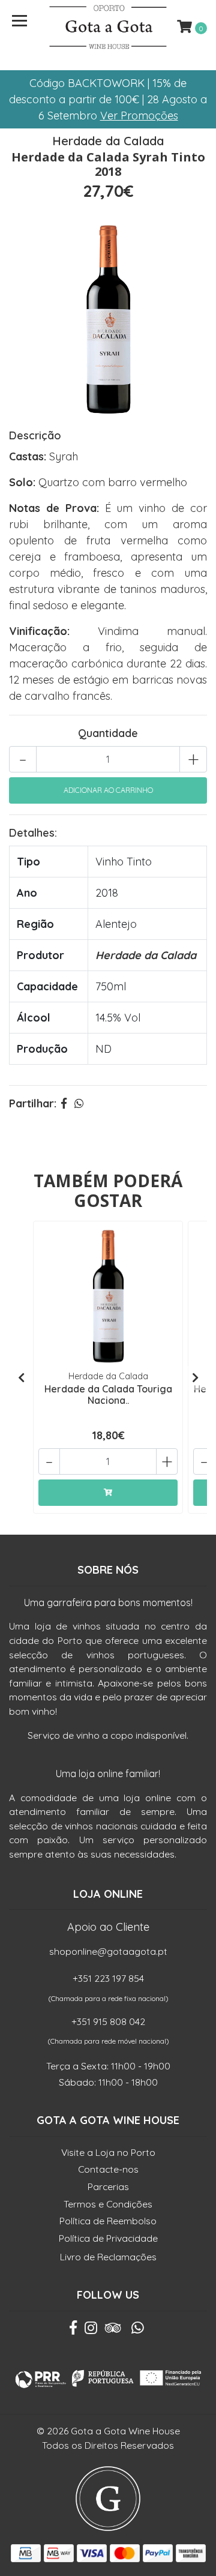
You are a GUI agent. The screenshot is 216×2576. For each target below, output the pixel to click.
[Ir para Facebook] (73, 2331)
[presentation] (21, 1378)
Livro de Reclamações (108, 2257)
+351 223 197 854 (108, 1978)
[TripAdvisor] (113, 2331)
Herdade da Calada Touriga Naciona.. (108, 1395)
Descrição (35, 435)
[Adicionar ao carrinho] (108, 1493)
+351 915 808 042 (108, 2021)
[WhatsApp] (138, 2331)
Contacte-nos (108, 2169)
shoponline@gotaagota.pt (108, 1951)
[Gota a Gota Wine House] (108, 27)
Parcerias (108, 2186)
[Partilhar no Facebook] (64, 1103)
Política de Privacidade (108, 2238)
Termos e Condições (108, 2204)
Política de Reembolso (108, 2221)
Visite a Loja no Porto (108, 2152)
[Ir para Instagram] (91, 2331)
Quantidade (108, 733)
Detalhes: (33, 833)
